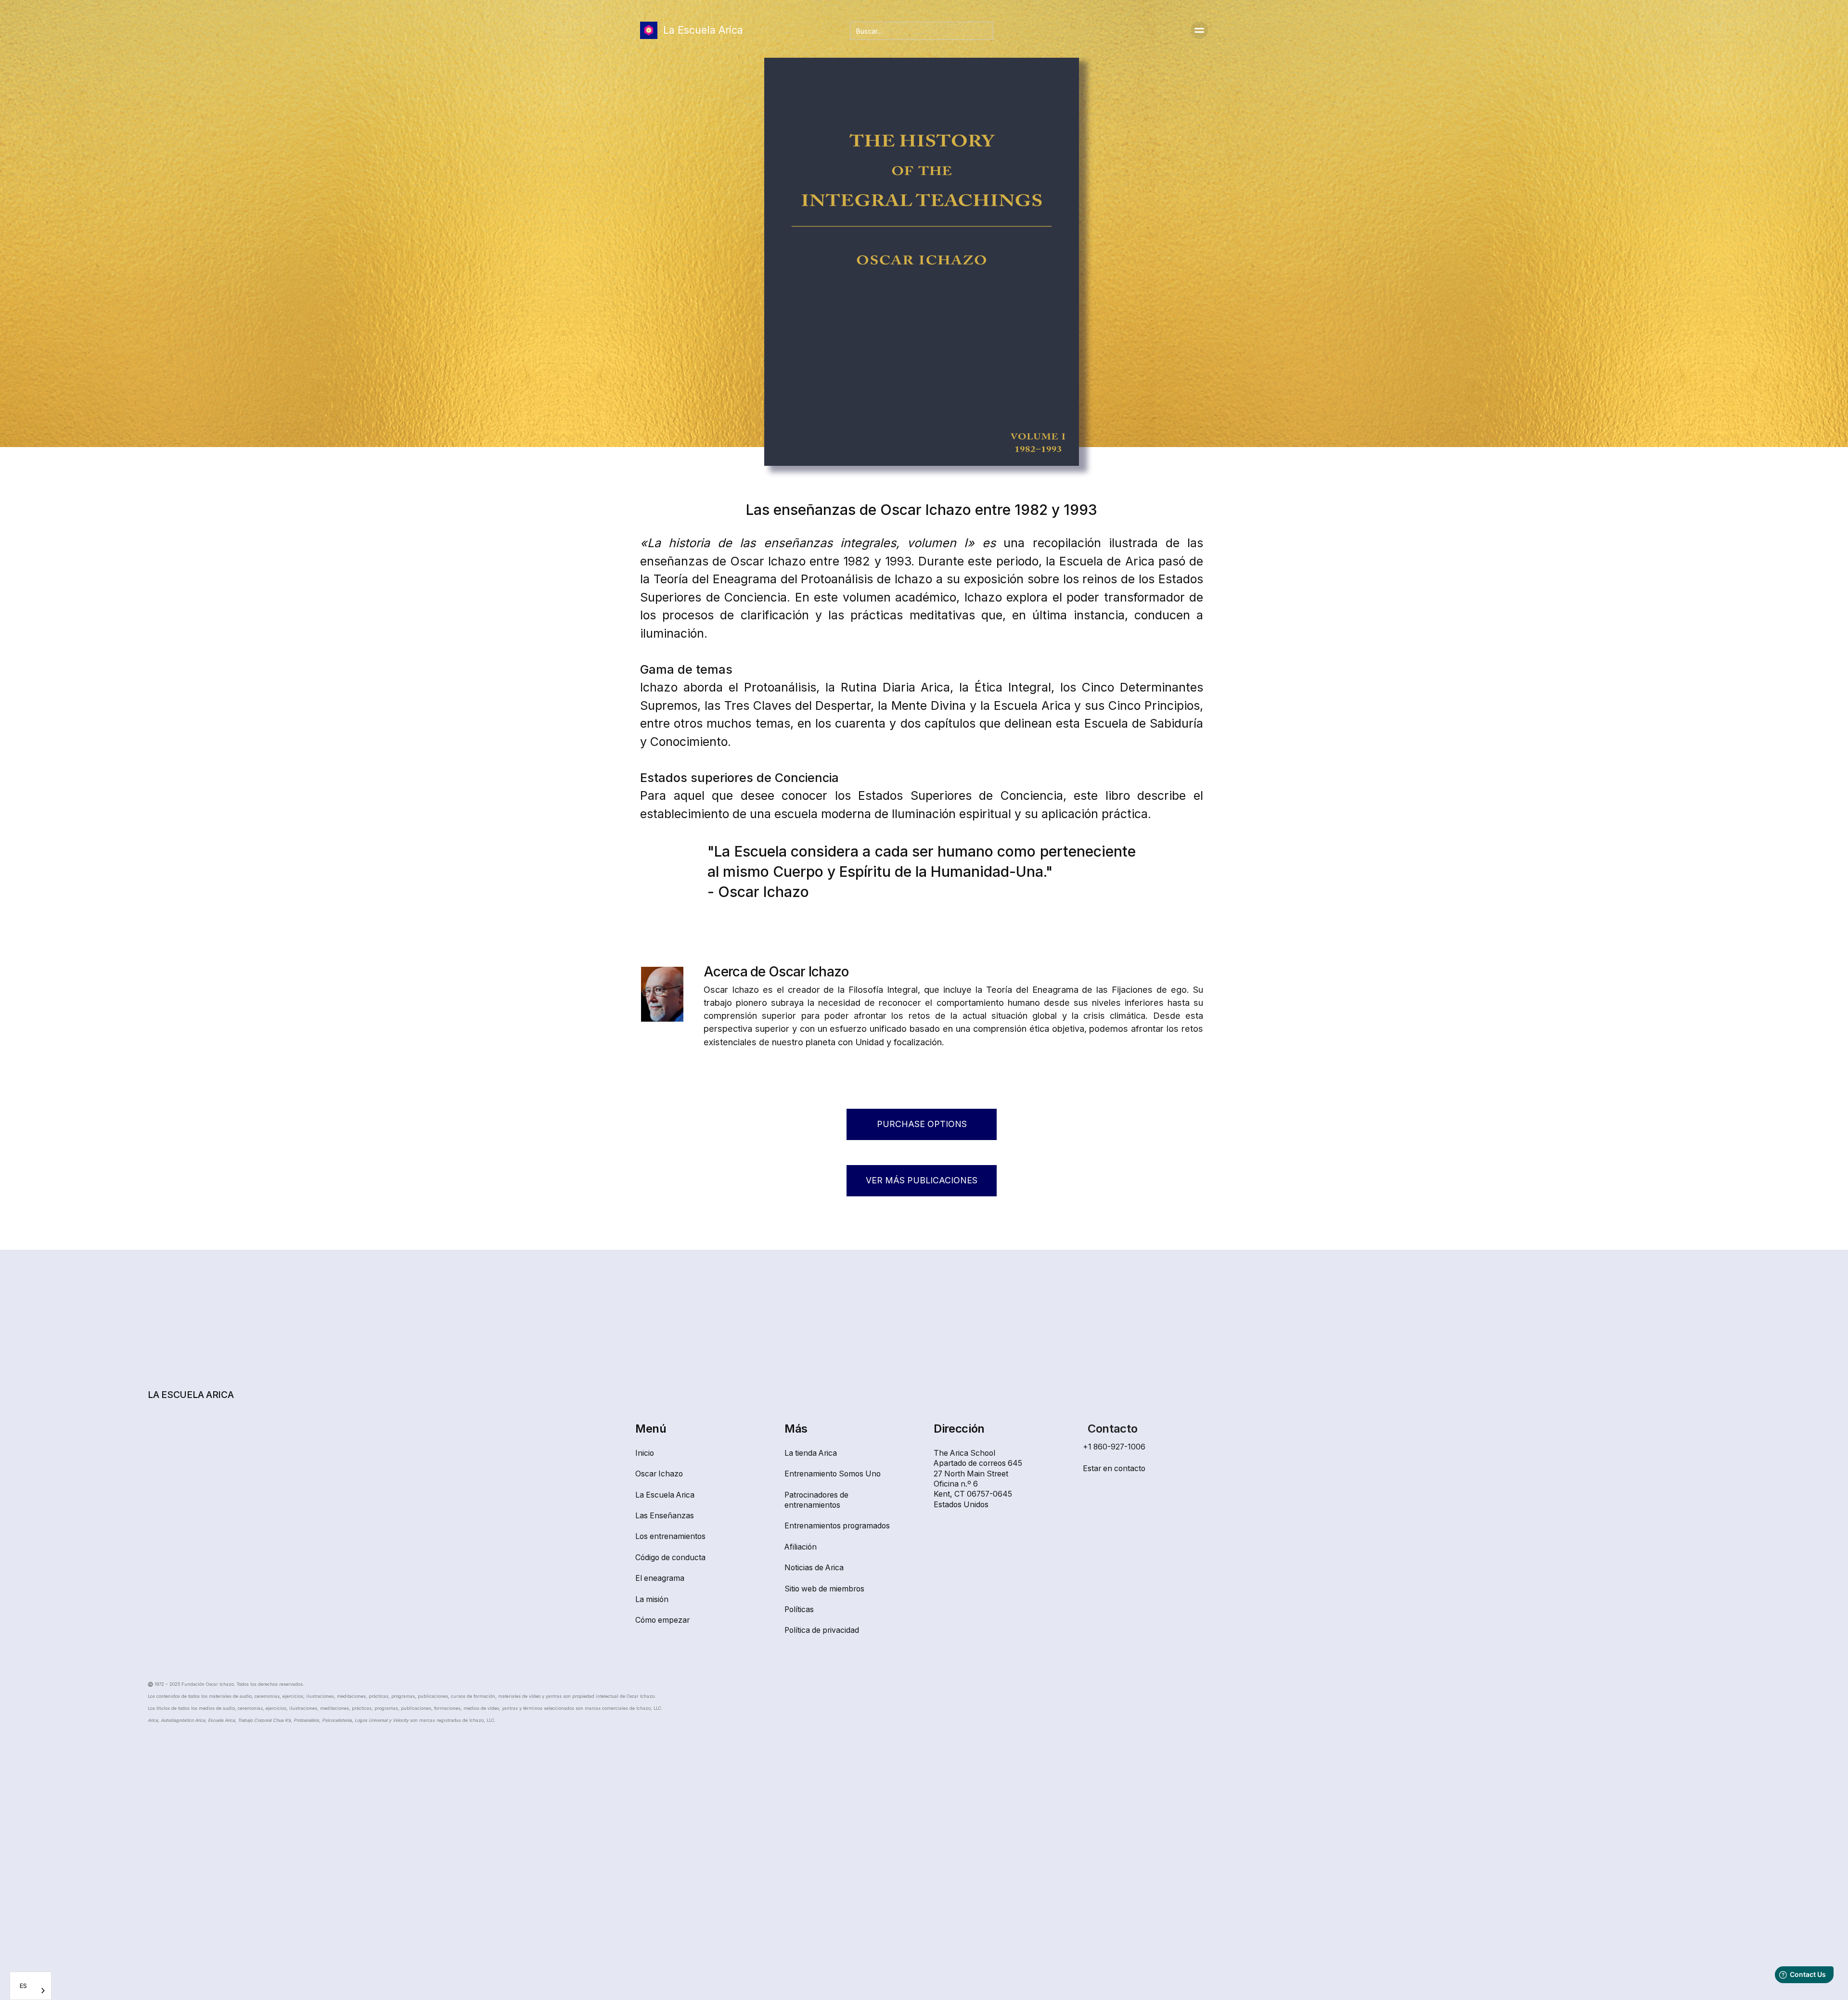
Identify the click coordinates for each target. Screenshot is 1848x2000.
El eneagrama (660, 1578)
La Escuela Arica (665, 1495)
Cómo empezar (662, 1620)
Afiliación (801, 1547)
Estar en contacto (1114, 1468)
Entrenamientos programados (837, 1526)
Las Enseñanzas (665, 1516)
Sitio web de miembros (824, 1589)
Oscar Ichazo (659, 1474)
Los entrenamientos (670, 1536)
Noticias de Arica (814, 1568)
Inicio (645, 1453)
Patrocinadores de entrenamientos (816, 1500)
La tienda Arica (811, 1453)
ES (23, 1986)
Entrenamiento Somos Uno (833, 1474)
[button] (1199, 30)
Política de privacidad (822, 1630)
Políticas (799, 1609)
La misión (652, 1599)
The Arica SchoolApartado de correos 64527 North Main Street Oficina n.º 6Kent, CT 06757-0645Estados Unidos (978, 1479)
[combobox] (31, 1986)
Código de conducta (670, 1558)
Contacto (1112, 1429)
